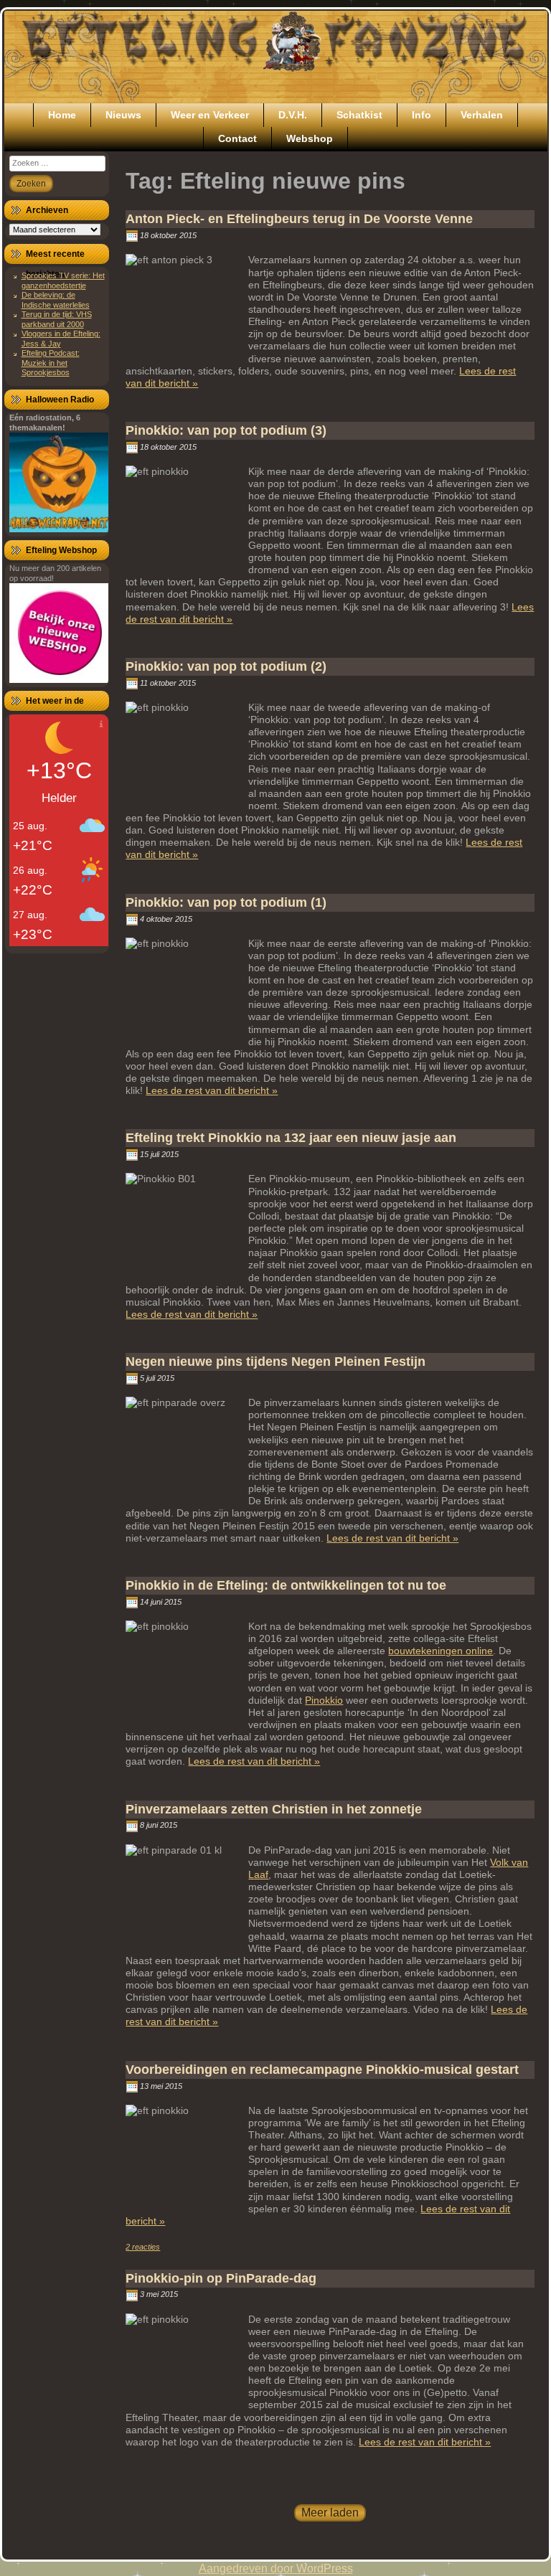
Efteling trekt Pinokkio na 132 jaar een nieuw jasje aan (291, 1138)
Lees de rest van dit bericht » (212, 1090)
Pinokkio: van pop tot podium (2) (226, 666)
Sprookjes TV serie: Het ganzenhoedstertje (63, 280)
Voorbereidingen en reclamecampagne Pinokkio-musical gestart (322, 2070)
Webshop (310, 138)
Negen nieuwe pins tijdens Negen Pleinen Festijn (275, 1362)
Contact (237, 138)
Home (62, 115)
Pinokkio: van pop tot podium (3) (226, 430)
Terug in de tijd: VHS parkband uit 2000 (57, 319)
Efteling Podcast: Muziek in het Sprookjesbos (51, 363)
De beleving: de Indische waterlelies (56, 299)
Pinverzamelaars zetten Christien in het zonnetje (274, 1809)
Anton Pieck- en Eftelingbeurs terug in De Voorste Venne (299, 219)
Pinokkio (324, 1700)
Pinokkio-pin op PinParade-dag (221, 2278)
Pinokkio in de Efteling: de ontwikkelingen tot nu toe (286, 1585)
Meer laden (330, 2513)
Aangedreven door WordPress (276, 2568)
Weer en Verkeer (210, 115)
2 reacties (143, 2247)
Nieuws (123, 115)
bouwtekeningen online (441, 1651)
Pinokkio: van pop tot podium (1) (226, 902)
